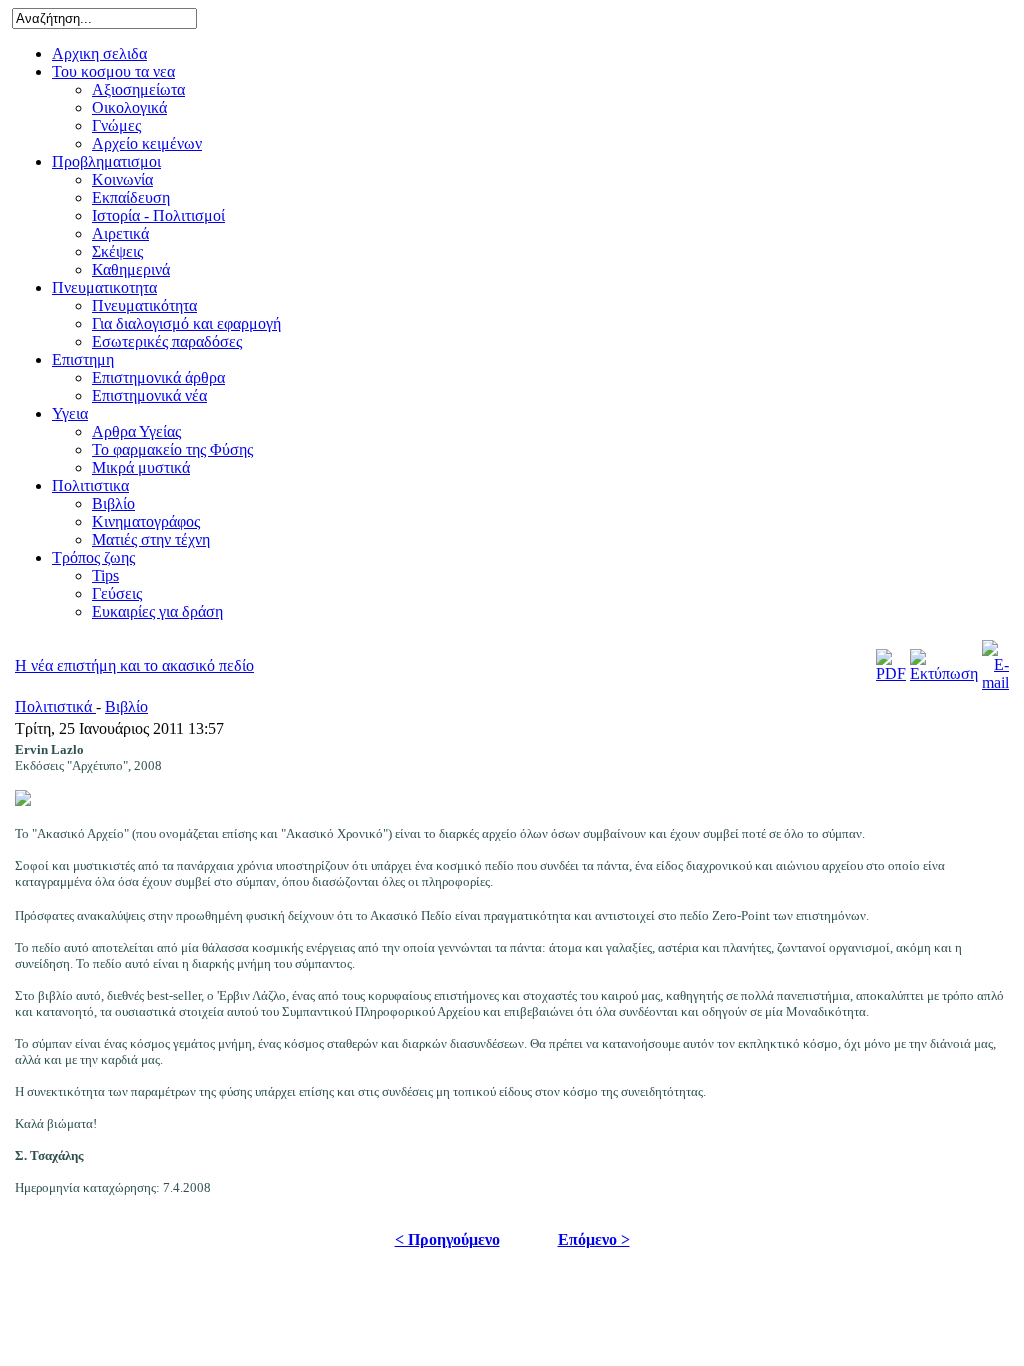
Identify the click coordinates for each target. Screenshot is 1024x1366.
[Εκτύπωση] (944, 673)
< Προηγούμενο (447, 1239)
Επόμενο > (594, 1239)
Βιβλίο (126, 706)
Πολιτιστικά (55, 706)
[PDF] (891, 673)
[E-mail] (995, 682)
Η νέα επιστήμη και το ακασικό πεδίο (134, 665)
